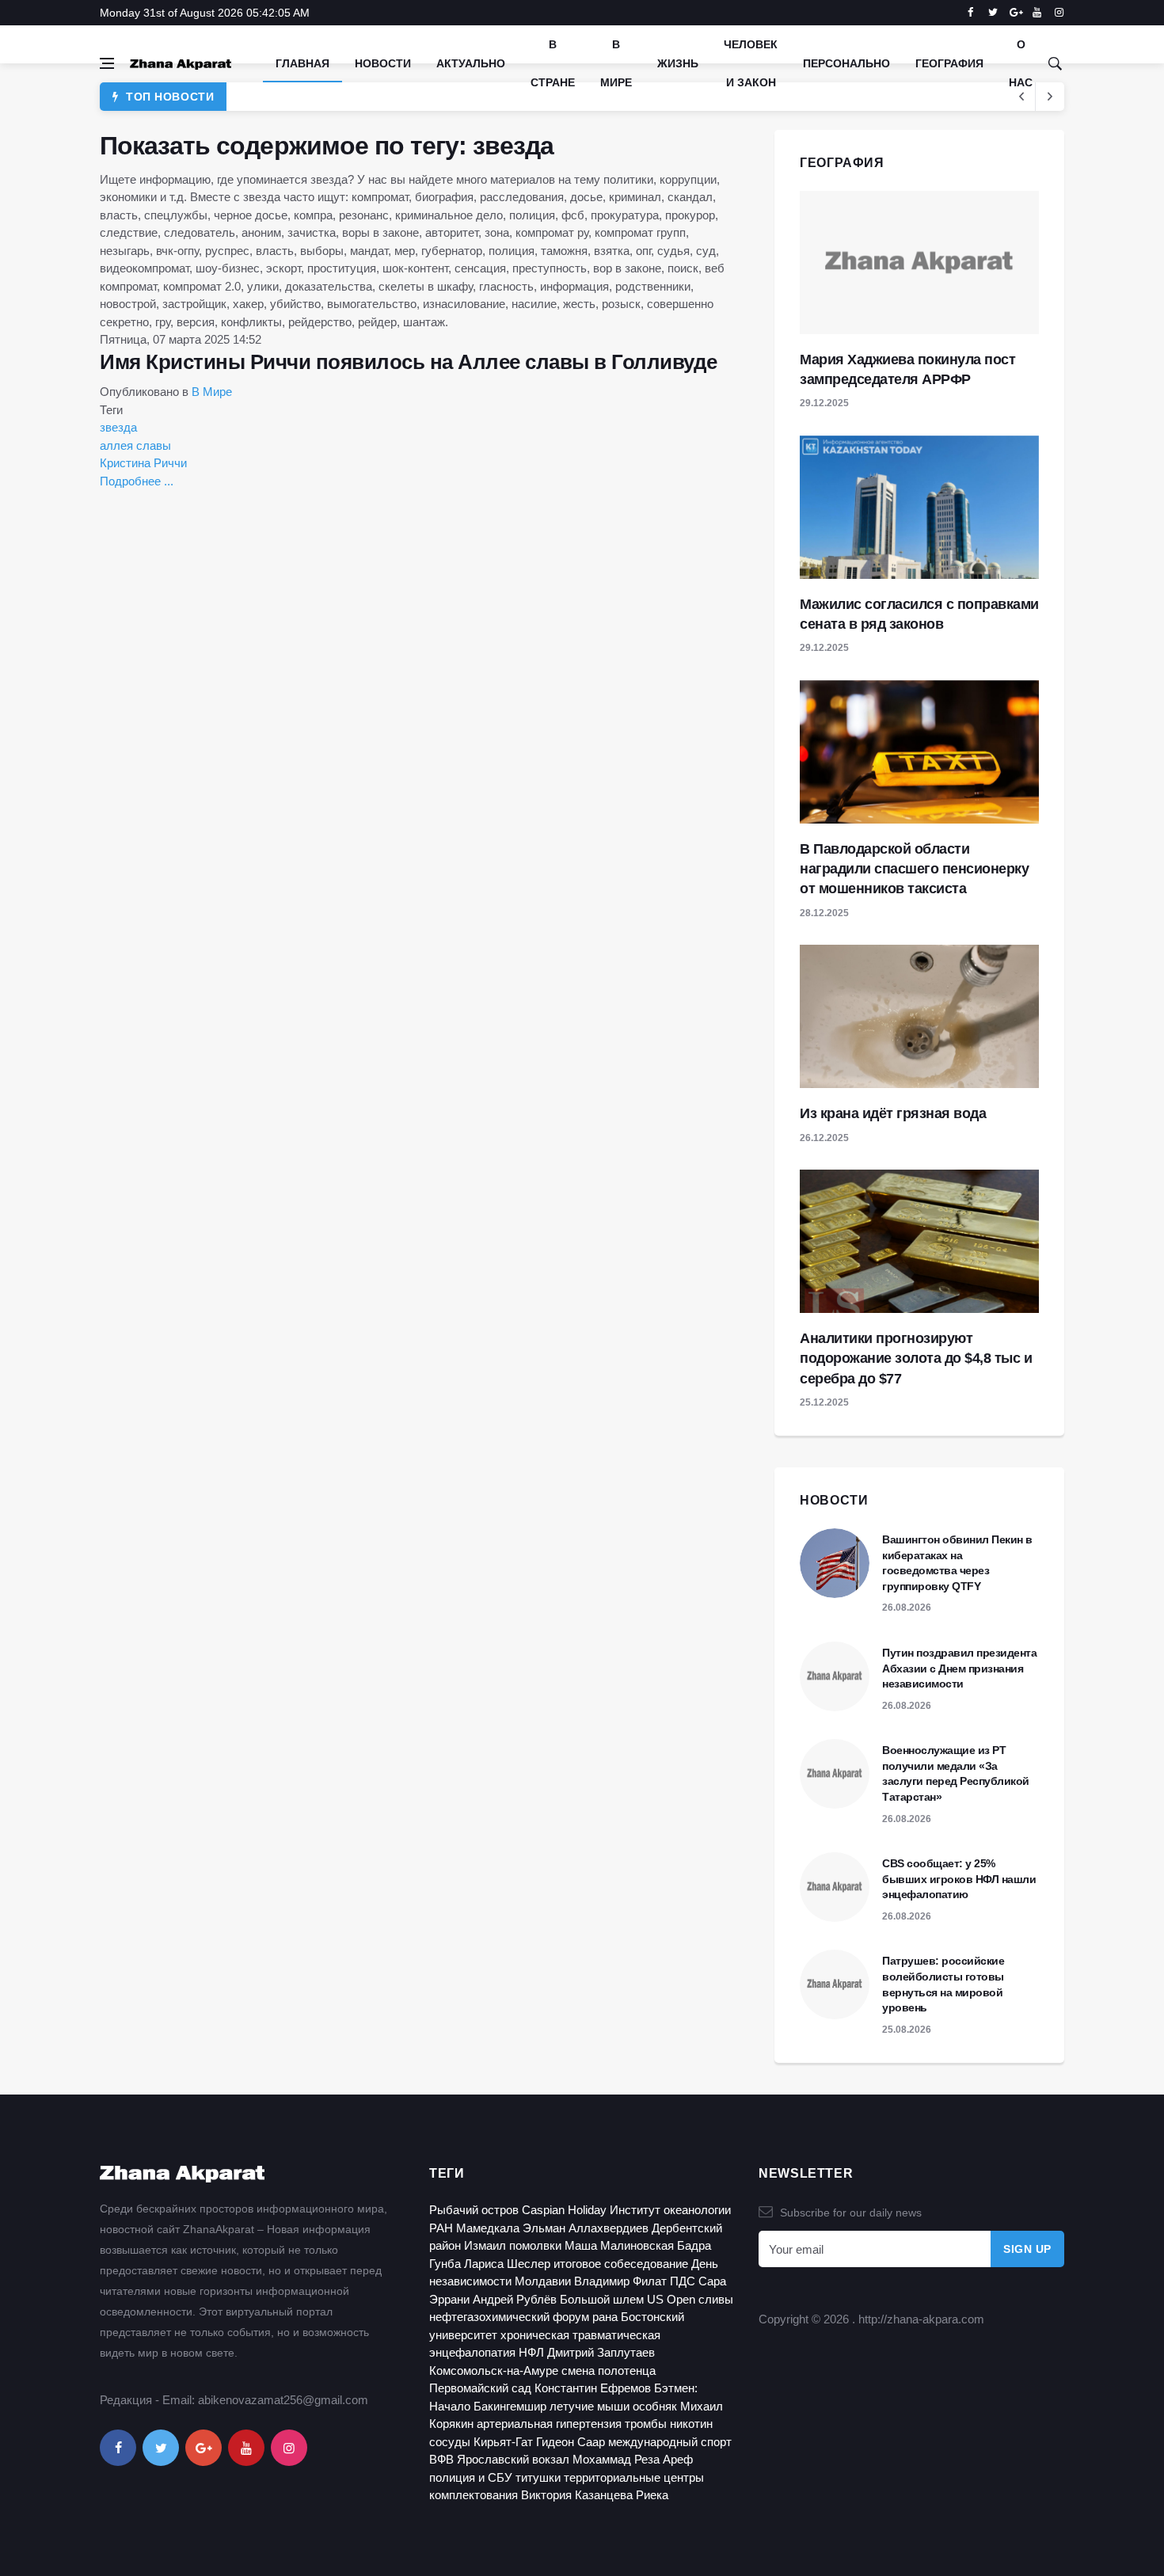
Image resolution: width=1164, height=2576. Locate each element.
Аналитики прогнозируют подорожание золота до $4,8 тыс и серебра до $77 (916, 1358)
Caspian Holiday (564, 2210)
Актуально (471, 63)
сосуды (450, 2442)
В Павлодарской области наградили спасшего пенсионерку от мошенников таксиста (914, 869)
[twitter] (993, 13)
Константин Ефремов (593, 2388)
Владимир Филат (620, 2281)
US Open (671, 2299)
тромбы (646, 2424)
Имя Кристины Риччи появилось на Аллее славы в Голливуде (409, 362)
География (949, 63)
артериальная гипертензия (549, 2424)
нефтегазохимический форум (509, 2317)
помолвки (535, 2245)
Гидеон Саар (571, 2442)
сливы (716, 2299)
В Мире (616, 63)
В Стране (553, 63)
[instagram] (1059, 13)
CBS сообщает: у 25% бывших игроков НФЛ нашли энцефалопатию (959, 1879)
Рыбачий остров (474, 2210)
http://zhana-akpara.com (921, 2319)
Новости (383, 63)
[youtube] (1037, 13)
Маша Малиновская (619, 2245)
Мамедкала (488, 2228)
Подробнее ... (137, 481)
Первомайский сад (480, 2388)
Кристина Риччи (143, 463)
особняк (655, 2406)
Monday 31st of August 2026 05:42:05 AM (205, 13)
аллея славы (135, 445)
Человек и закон (751, 63)
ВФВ (441, 2459)
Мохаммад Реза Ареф (633, 2459)
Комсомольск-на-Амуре (494, 2371)
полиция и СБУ (471, 2477)
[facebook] (970, 13)
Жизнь (678, 63)
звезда (118, 427)
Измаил (485, 2245)
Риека (652, 2495)
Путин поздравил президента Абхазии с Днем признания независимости (959, 1668)
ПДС (683, 2281)
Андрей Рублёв (515, 2299)
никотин (691, 2424)
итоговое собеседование (621, 2264)
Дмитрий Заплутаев (601, 2352)
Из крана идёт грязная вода (893, 1113)
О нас (1021, 63)
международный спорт (670, 2442)
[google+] (204, 2448)
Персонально (846, 63)
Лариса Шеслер (507, 2264)
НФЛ (531, 2352)
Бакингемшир (510, 2406)
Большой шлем (602, 2299)
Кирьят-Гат (503, 2442)
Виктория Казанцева (577, 2495)
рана (605, 2317)
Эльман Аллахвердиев (586, 2228)
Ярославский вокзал (513, 2459)
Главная (302, 63)
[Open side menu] (107, 63)
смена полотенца (609, 2371)
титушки (538, 2477)
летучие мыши (590, 2406)
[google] (1015, 13)
